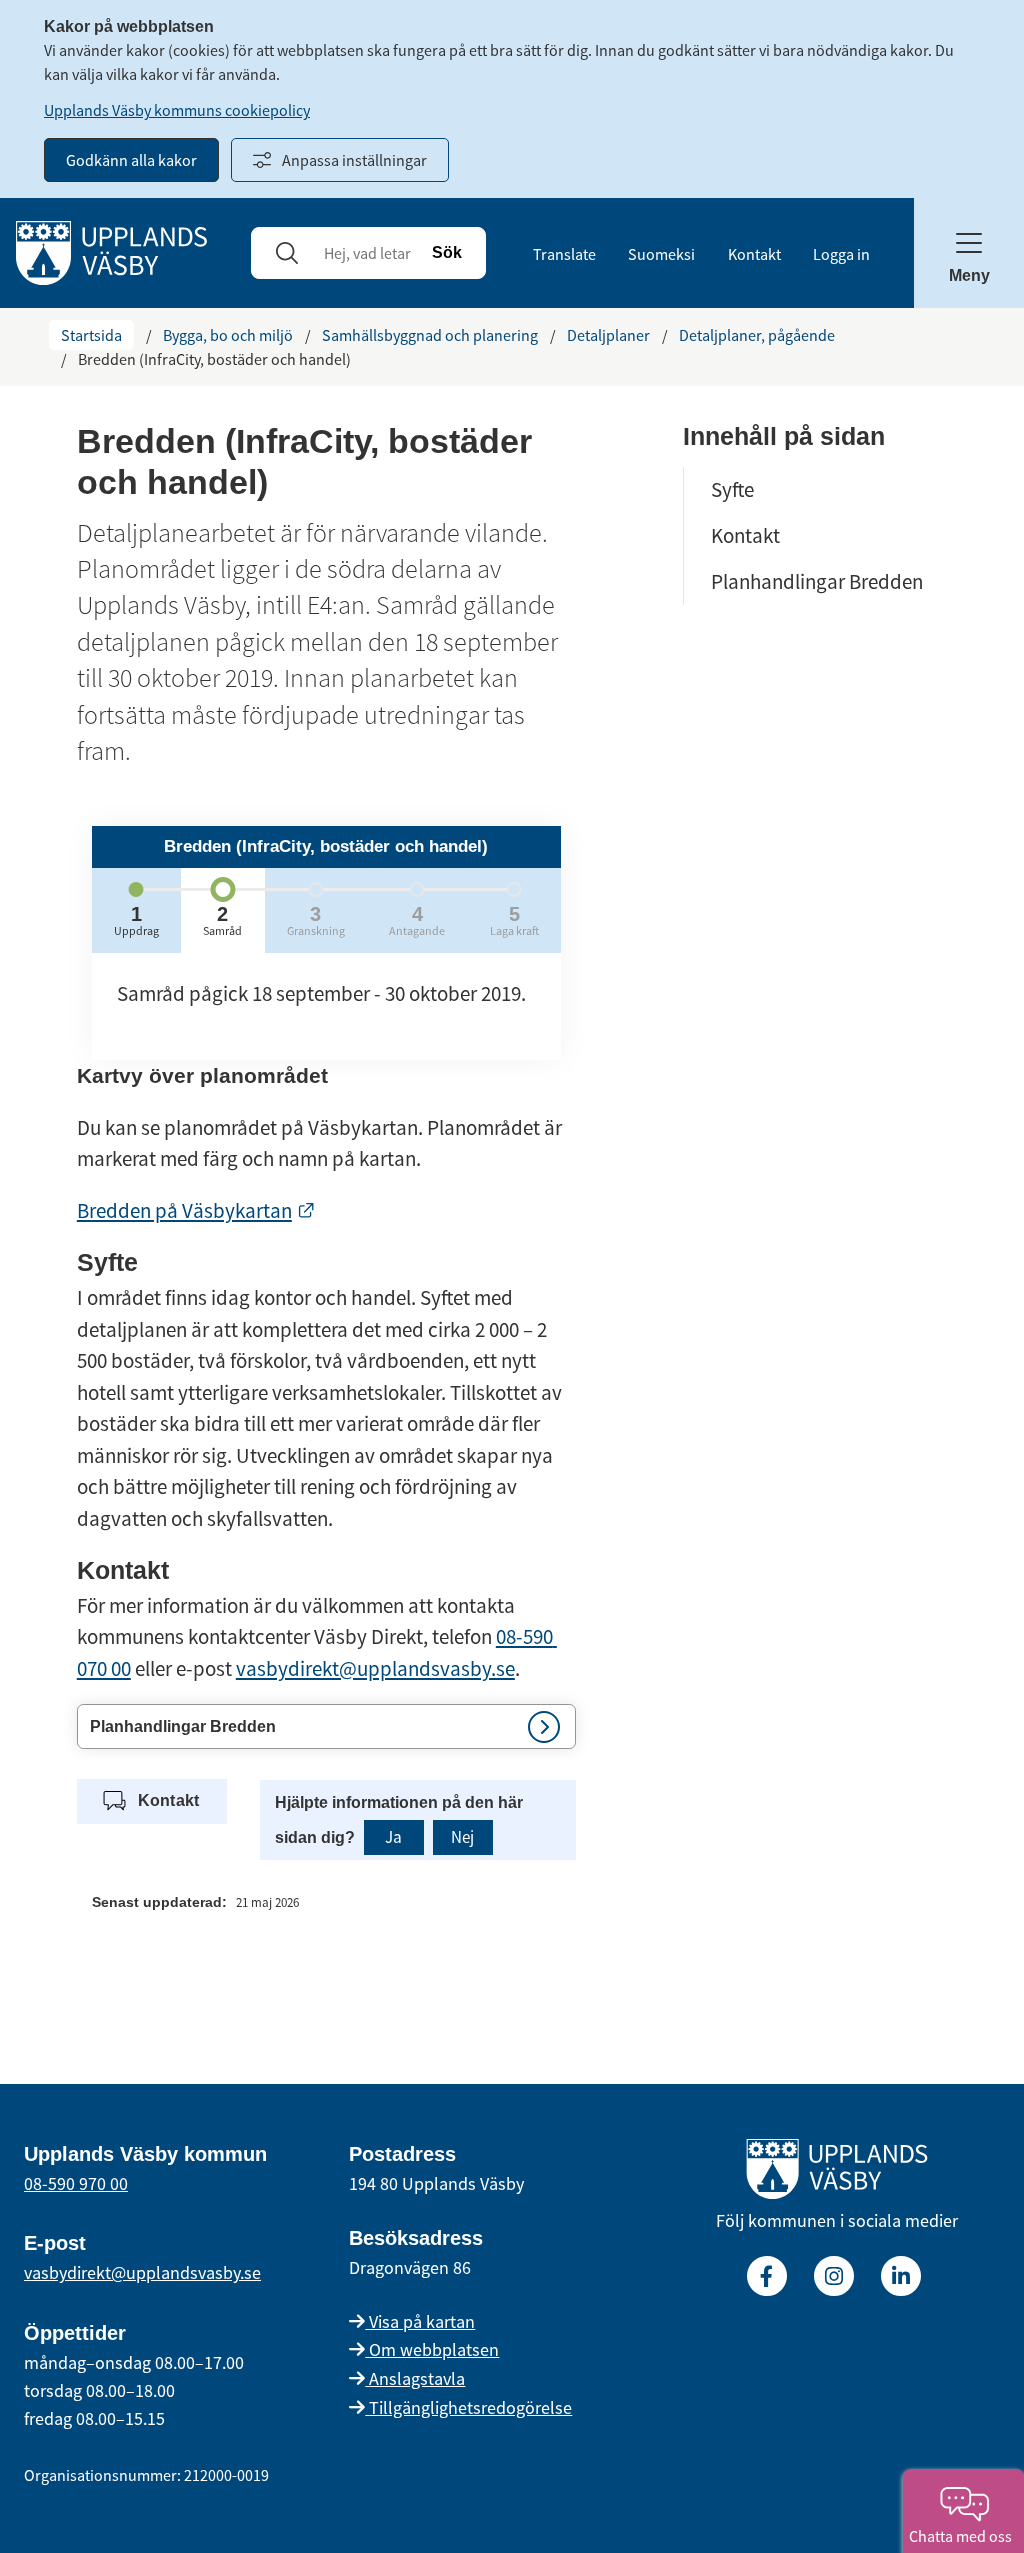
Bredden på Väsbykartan (196, 1210)
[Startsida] (111, 251)
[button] (326, 1726)
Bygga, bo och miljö (228, 335)
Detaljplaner (608, 335)
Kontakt (754, 254)
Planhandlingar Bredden (817, 581)
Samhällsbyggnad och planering (430, 335)
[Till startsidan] (837, 2173)
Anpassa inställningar (354, 160)
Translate (564, 254)
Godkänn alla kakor (131, 160)
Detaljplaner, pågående (757, 335)
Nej (462, 1837)
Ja (393, 1837)
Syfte (732, 489)
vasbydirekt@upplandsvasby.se (375, 1668)
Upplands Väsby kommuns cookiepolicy (177, 110)
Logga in (841, 254)
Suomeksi (661, 254)
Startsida (91, 335)
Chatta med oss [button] (963, 2536)
